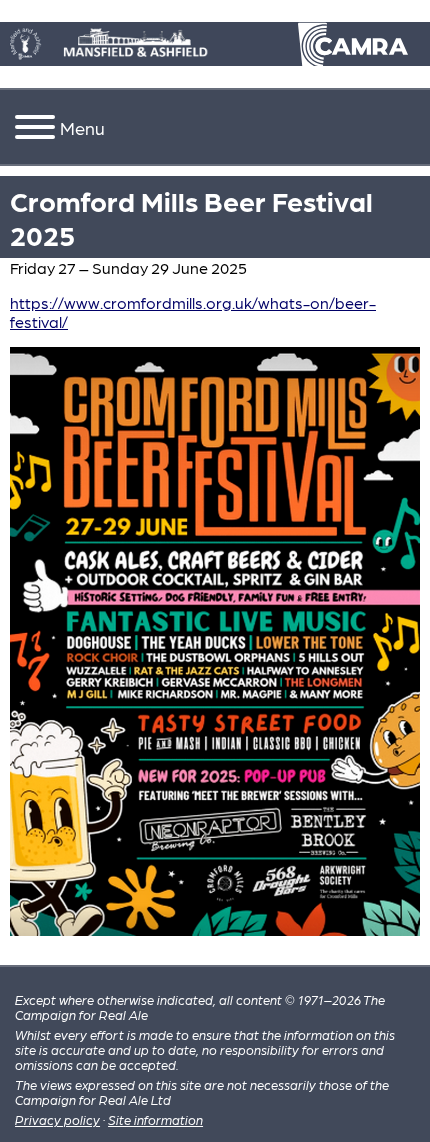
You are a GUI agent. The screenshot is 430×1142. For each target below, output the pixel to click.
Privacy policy (57, 1119)
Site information (155, 1119)
